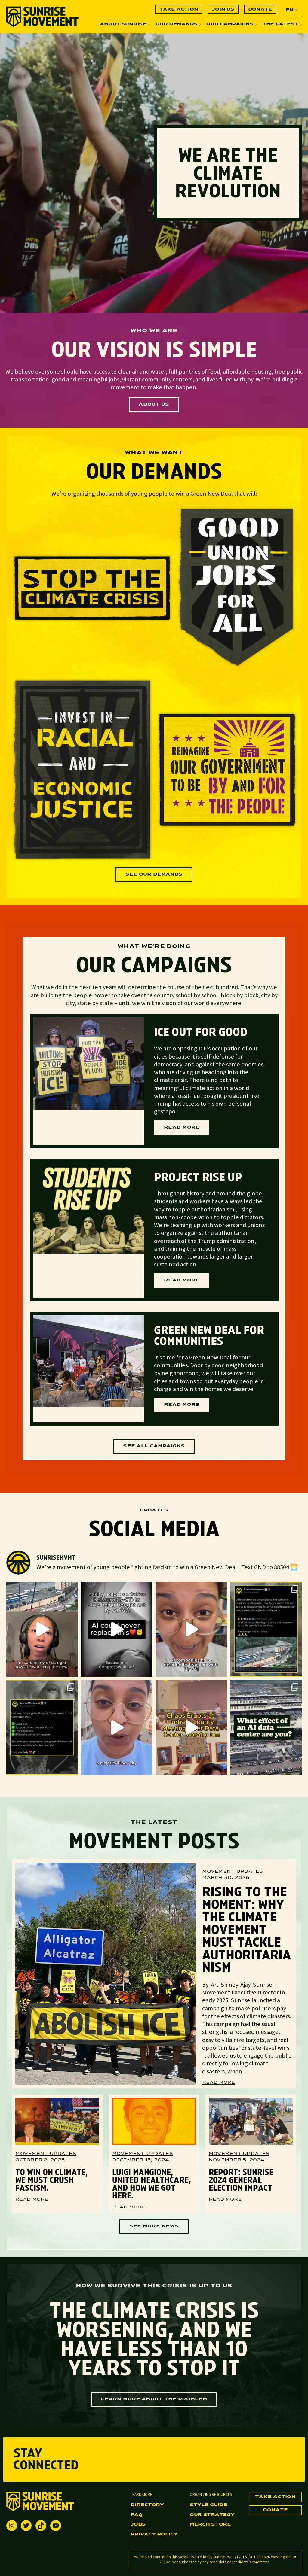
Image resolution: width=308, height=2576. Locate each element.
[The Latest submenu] (301, 25)
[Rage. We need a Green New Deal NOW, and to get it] (266, 1629)
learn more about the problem (154, 2399)
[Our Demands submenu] (200, 25)
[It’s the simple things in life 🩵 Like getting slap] (117, 1629)
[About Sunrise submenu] (149, 25)
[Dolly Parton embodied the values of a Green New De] (42, 1727)
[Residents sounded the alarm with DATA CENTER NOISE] (191, 1727)
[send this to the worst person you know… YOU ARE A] (266, 1727)
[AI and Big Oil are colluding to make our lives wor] (191, 1629)
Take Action (275, 2497)
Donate (276, 2510)
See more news (154, 2226)
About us (154, 404)
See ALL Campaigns (154, 1446)
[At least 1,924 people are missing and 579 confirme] (42, 1629)
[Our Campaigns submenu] (256, 25)
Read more (187, 1130)
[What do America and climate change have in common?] (117, 1727)
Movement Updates (233, 1871)
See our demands (154, 875)
